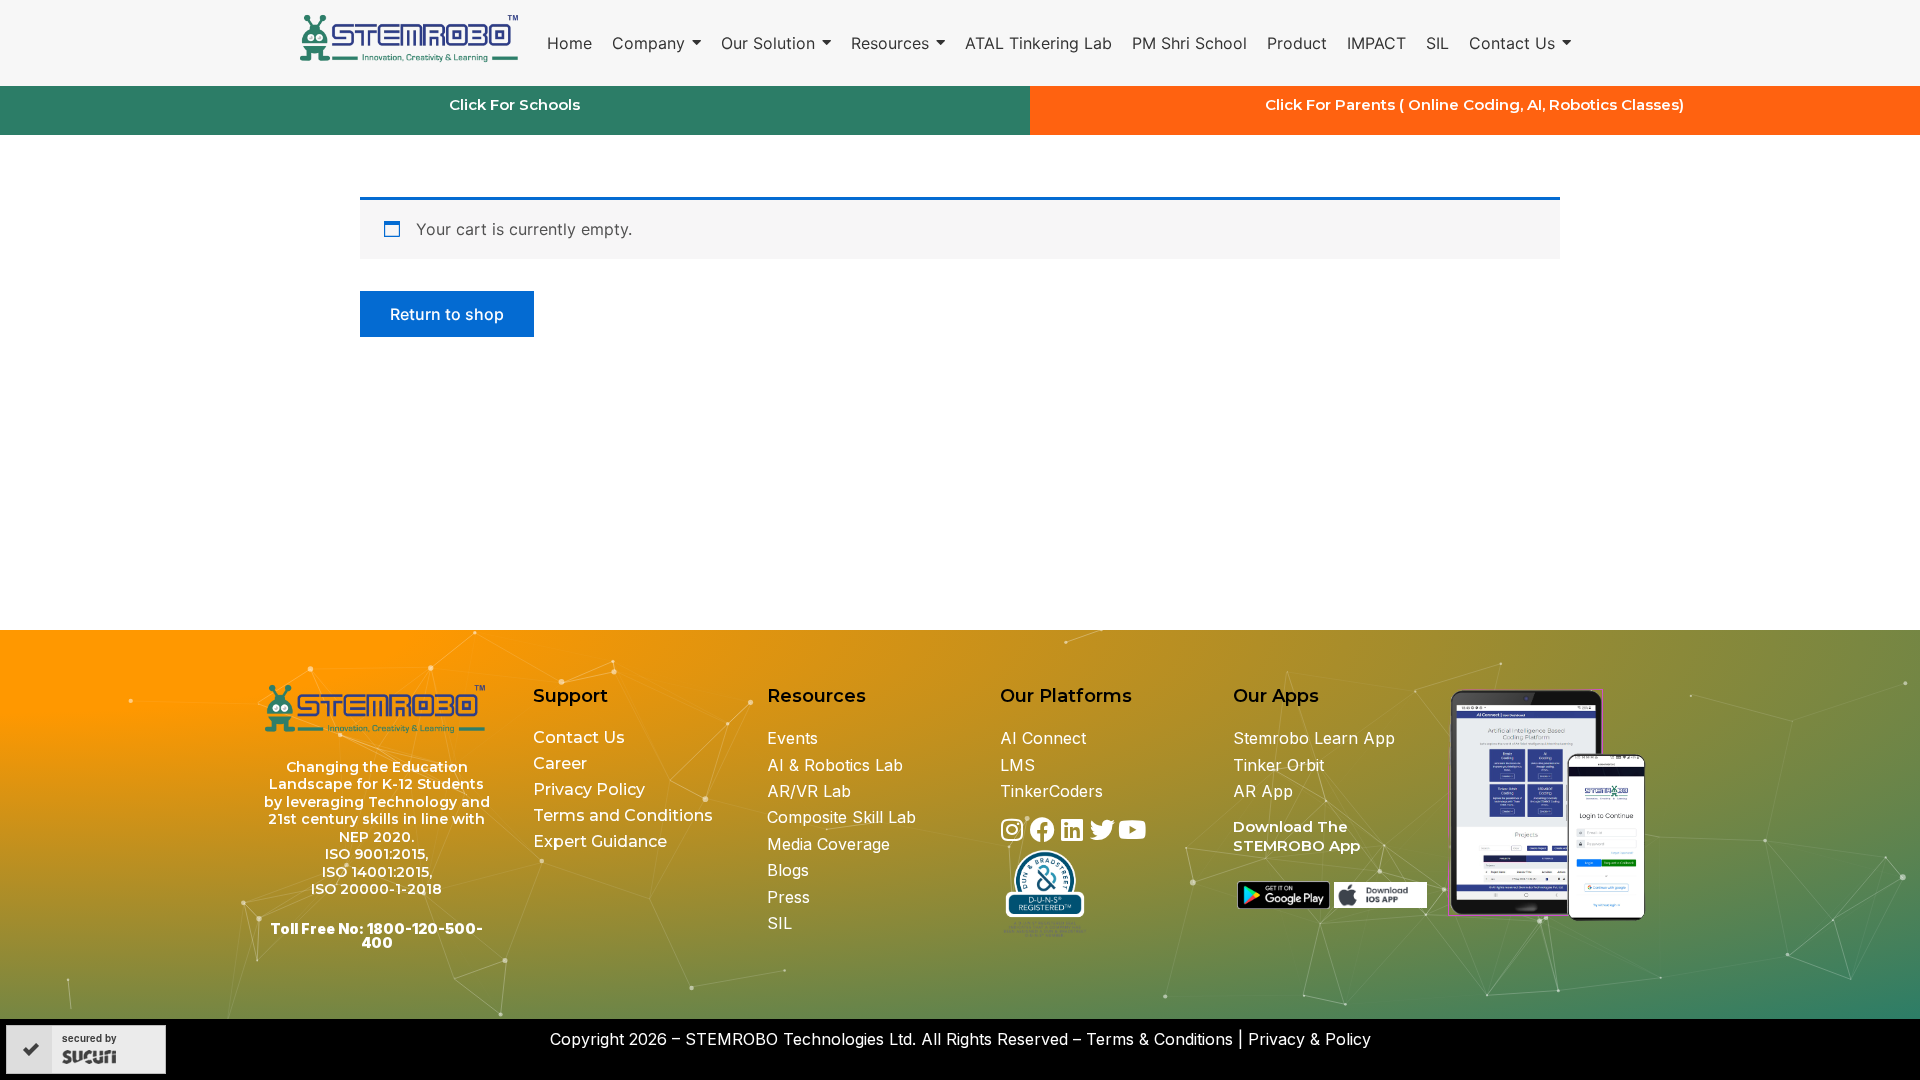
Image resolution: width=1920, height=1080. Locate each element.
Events (792, 738)
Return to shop (447, 314)
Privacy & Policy (1309, 1039)
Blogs (790, 870)
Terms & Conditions (1159, 1039)
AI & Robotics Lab (835, 765)
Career (560, 763)
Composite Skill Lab (841, 817)
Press (788, 897)
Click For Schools (514, 104)
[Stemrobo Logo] (411, 39)
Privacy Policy (591, 789)
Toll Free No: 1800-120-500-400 (376, 935)
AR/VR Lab (809, 791)
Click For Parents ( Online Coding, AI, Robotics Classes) (1474, 104)
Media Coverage (828, 844)
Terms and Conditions (623, 815)
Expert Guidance (600, 841)
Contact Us (579, 737)
